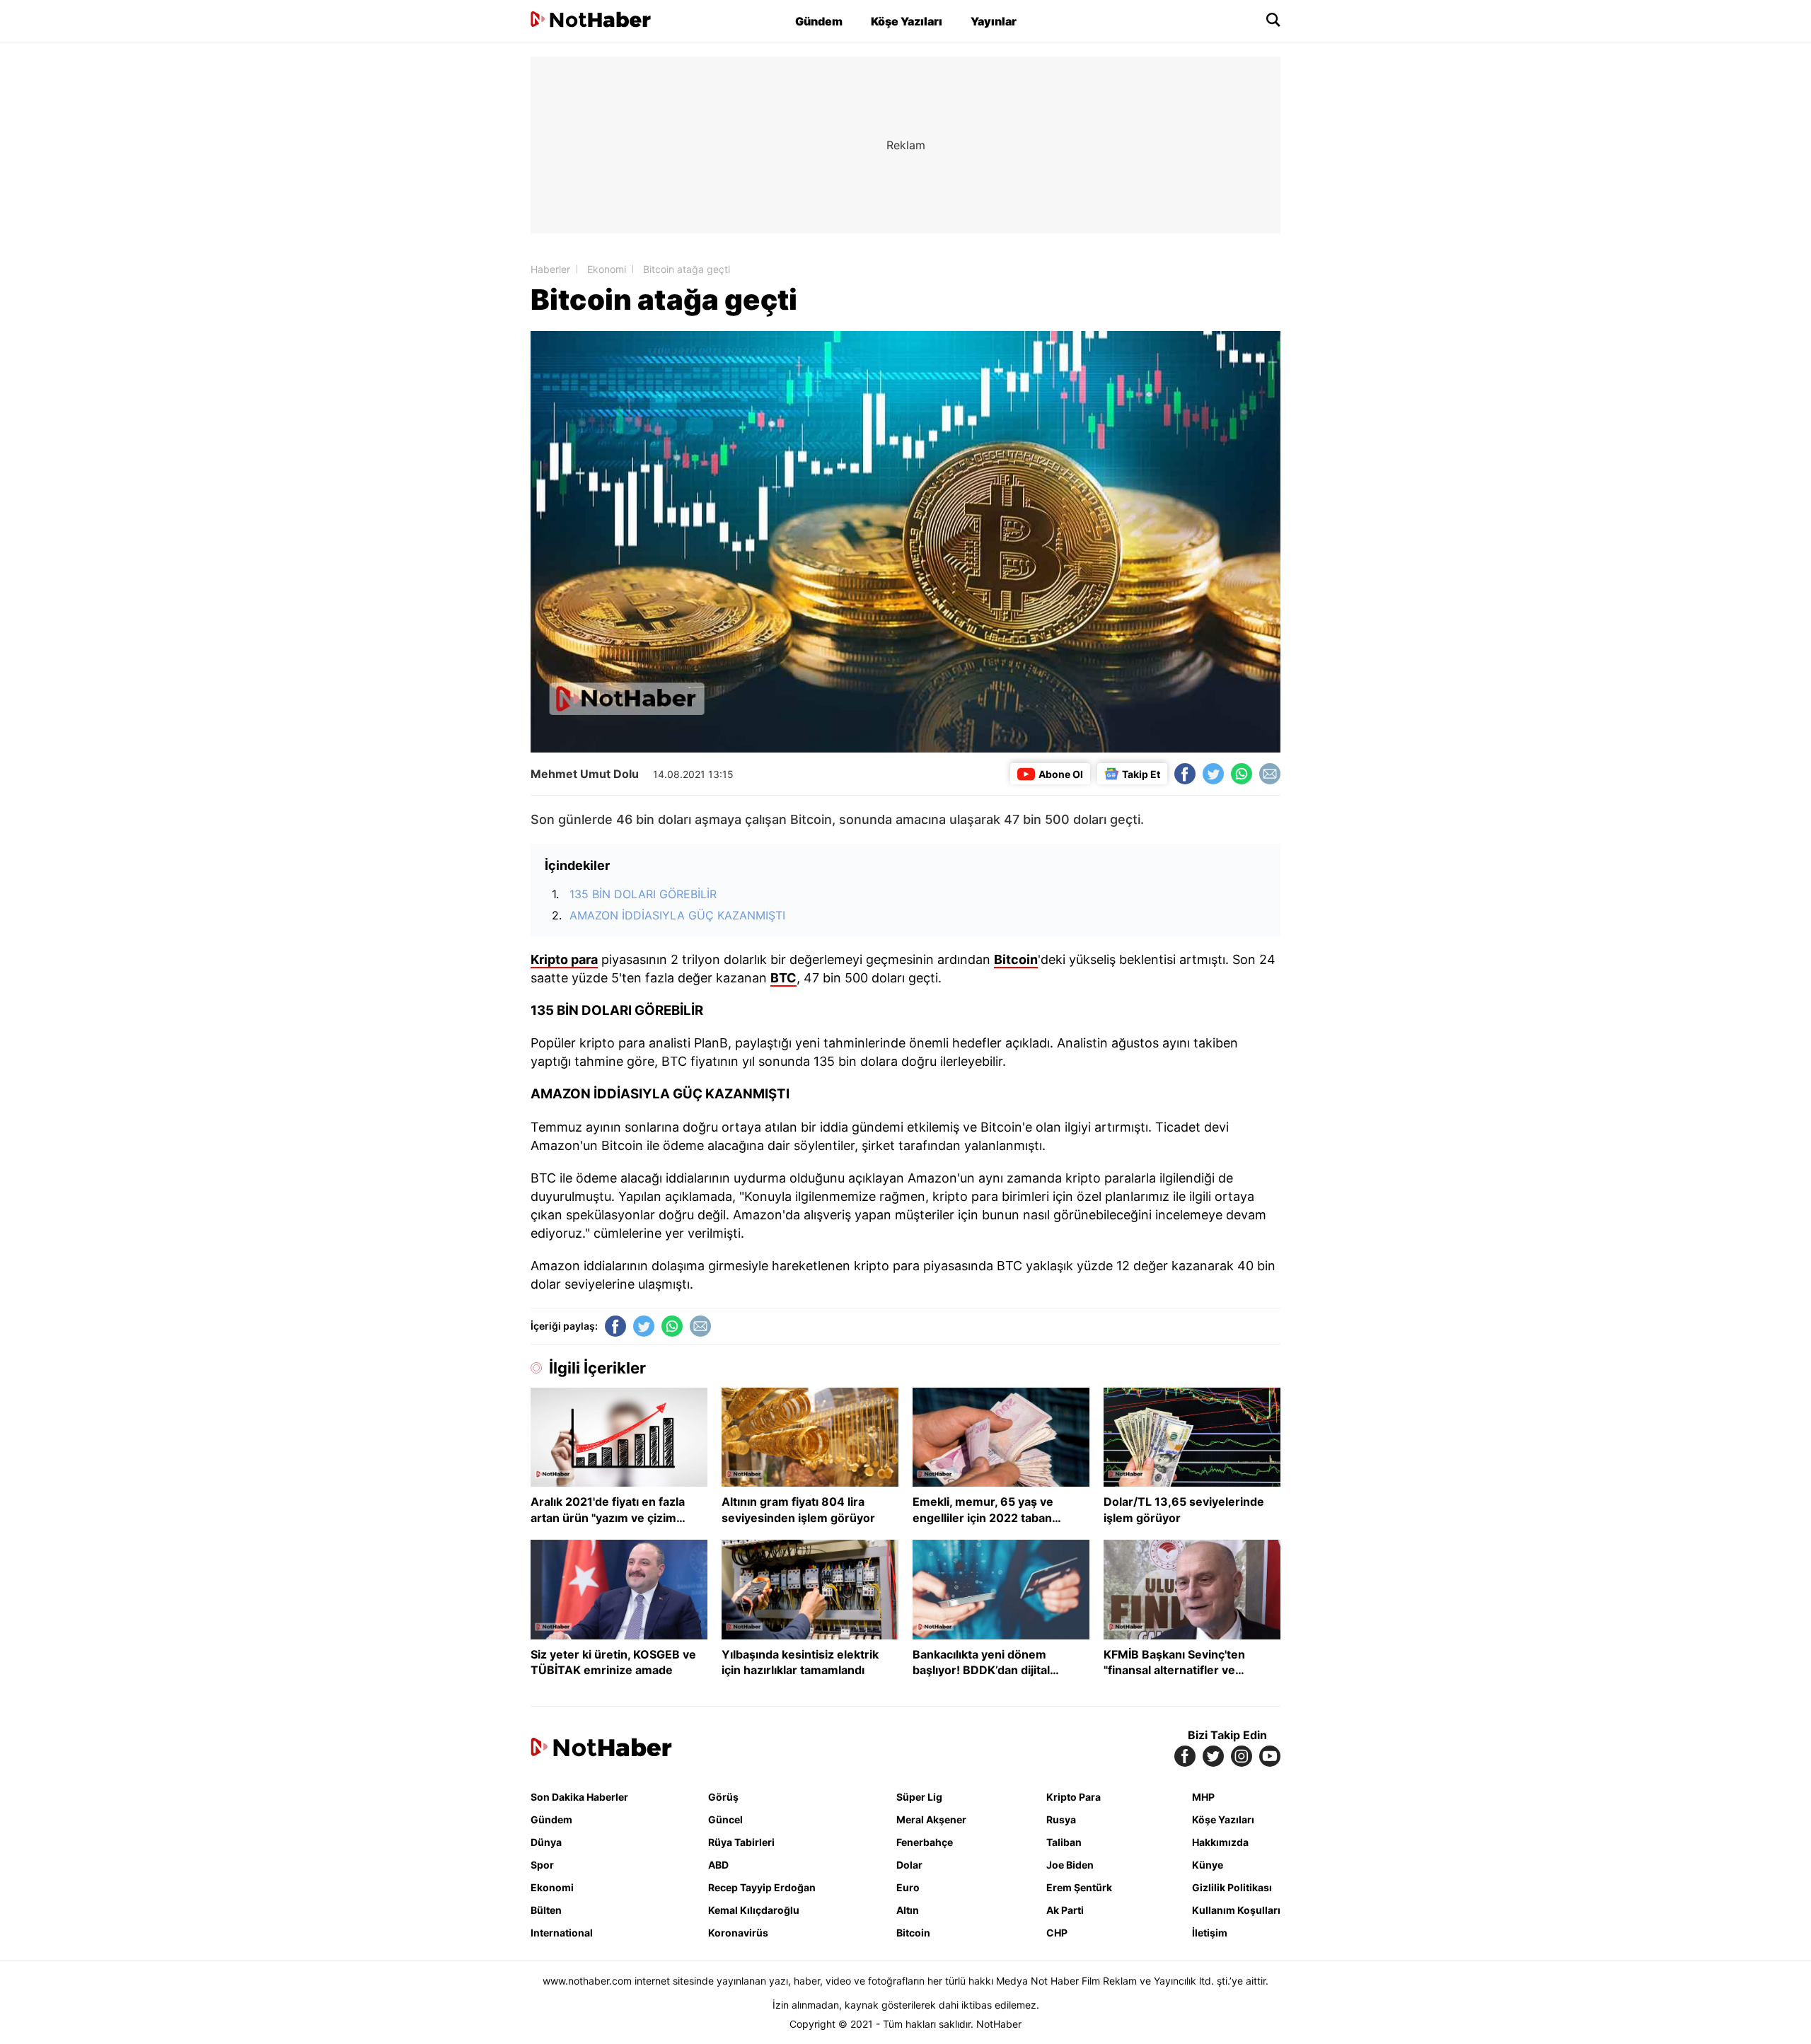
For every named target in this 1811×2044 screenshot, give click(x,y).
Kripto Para (1074, 1797)
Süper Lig (919, 1797)
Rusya (1061, 1819)
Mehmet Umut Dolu (585, 774)
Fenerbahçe (925, 1842)
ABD (718, 1865)
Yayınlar (994, 21)
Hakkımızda (1220, 1842)
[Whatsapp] (1242, 774)
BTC (783, 978)
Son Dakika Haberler (579, 1797)
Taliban (1064, 1842)
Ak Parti (1065, 1910)
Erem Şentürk (1079, 1887)
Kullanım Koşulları (1236, 1910)
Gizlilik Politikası (1232, 1887)
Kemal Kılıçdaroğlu (754, 1910)
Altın (908, 1910)
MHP (1203, 1797)
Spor (542, 1865)
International (562, 1933)
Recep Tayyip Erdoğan (762, 1887)
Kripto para (564, 959)
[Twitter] (1213, 774)
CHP (1057, 1933)
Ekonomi (607, 269)
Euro (908, 1887)
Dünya (546, 1842)
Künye (1208, 1865)
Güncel (725, 1819)
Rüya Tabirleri (741, 1842)
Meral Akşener (931, 1819)
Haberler (550, 269)
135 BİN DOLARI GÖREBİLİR (643, 894)
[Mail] (1270, 774)
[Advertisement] (410, 269)
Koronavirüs (738, 1933)
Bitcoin (1016, 959)
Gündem (819, 21)
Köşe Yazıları (907, 21)
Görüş (723, 1797)
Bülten (546, 1910)
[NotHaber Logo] (591, 21)
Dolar (909, 1865)
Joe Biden (1070, 1865)
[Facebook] (1185, 774)
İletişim (1210, 1933)
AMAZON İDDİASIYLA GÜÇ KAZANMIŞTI (677, 915)
